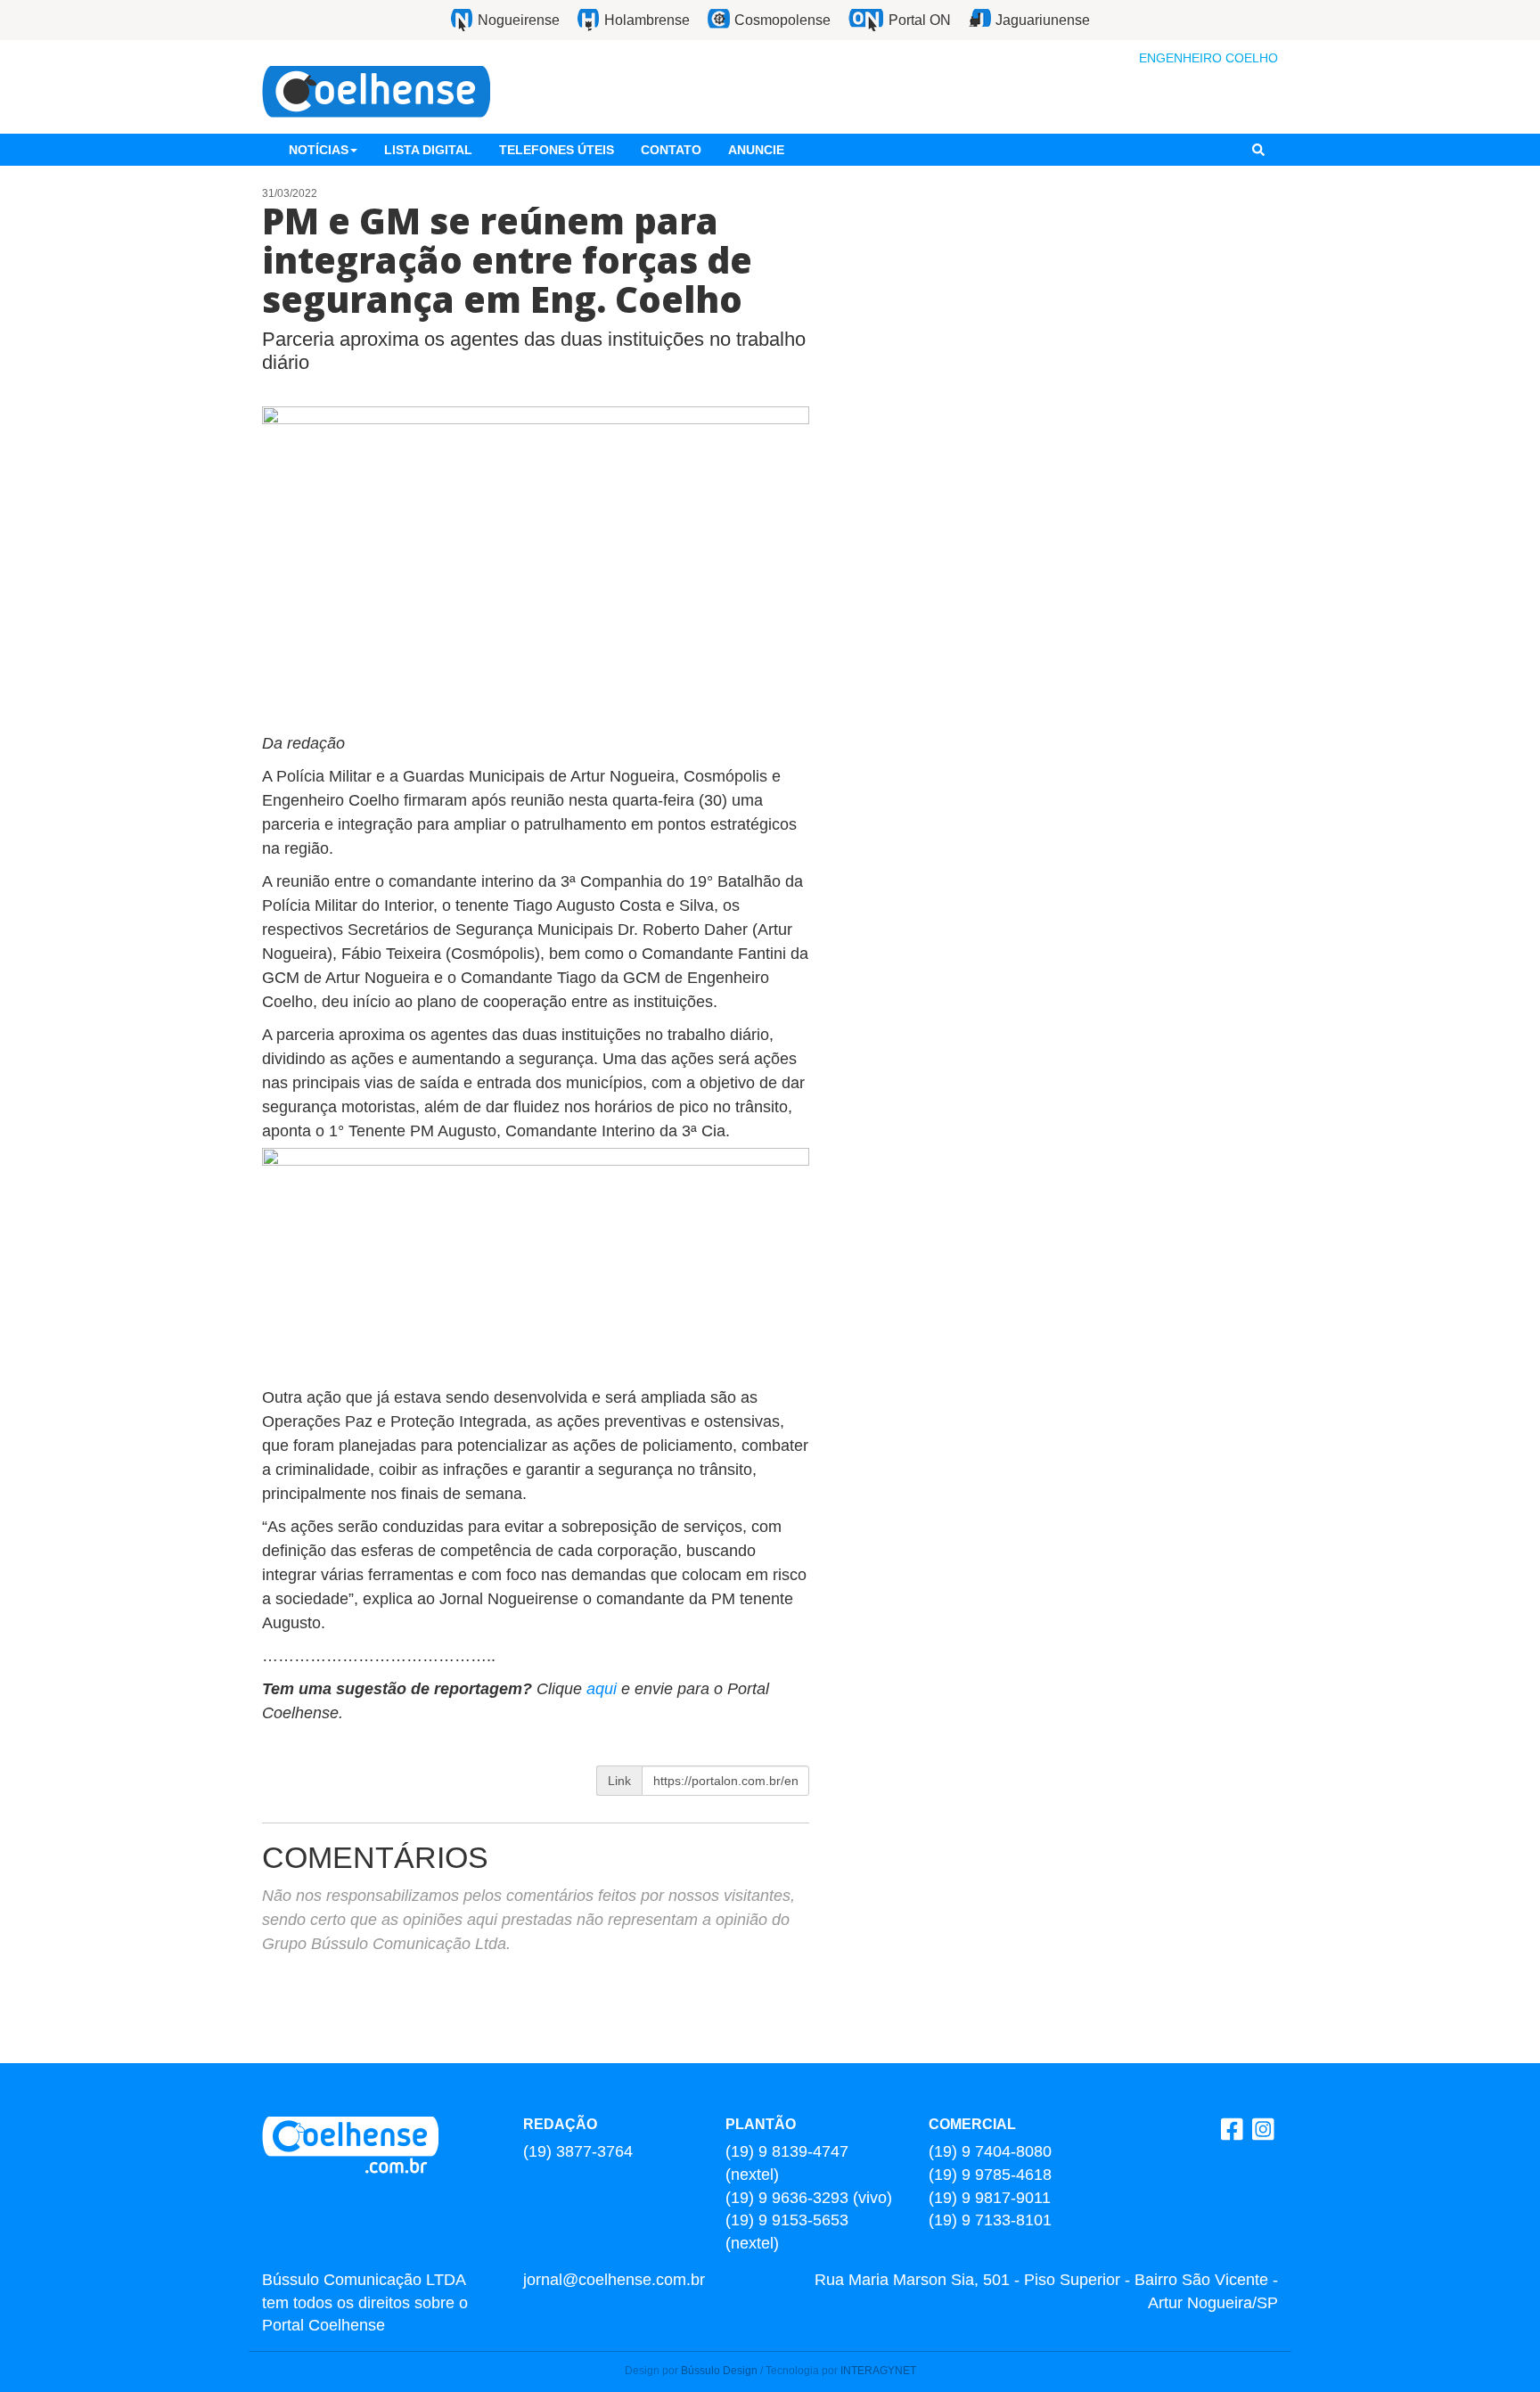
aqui (604, 1689)
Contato (671, 150)
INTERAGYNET (878, 2371)
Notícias (319, 150)
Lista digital (428, 150)
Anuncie (756, 150)
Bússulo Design (719, 2371)
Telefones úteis (557, 150)
